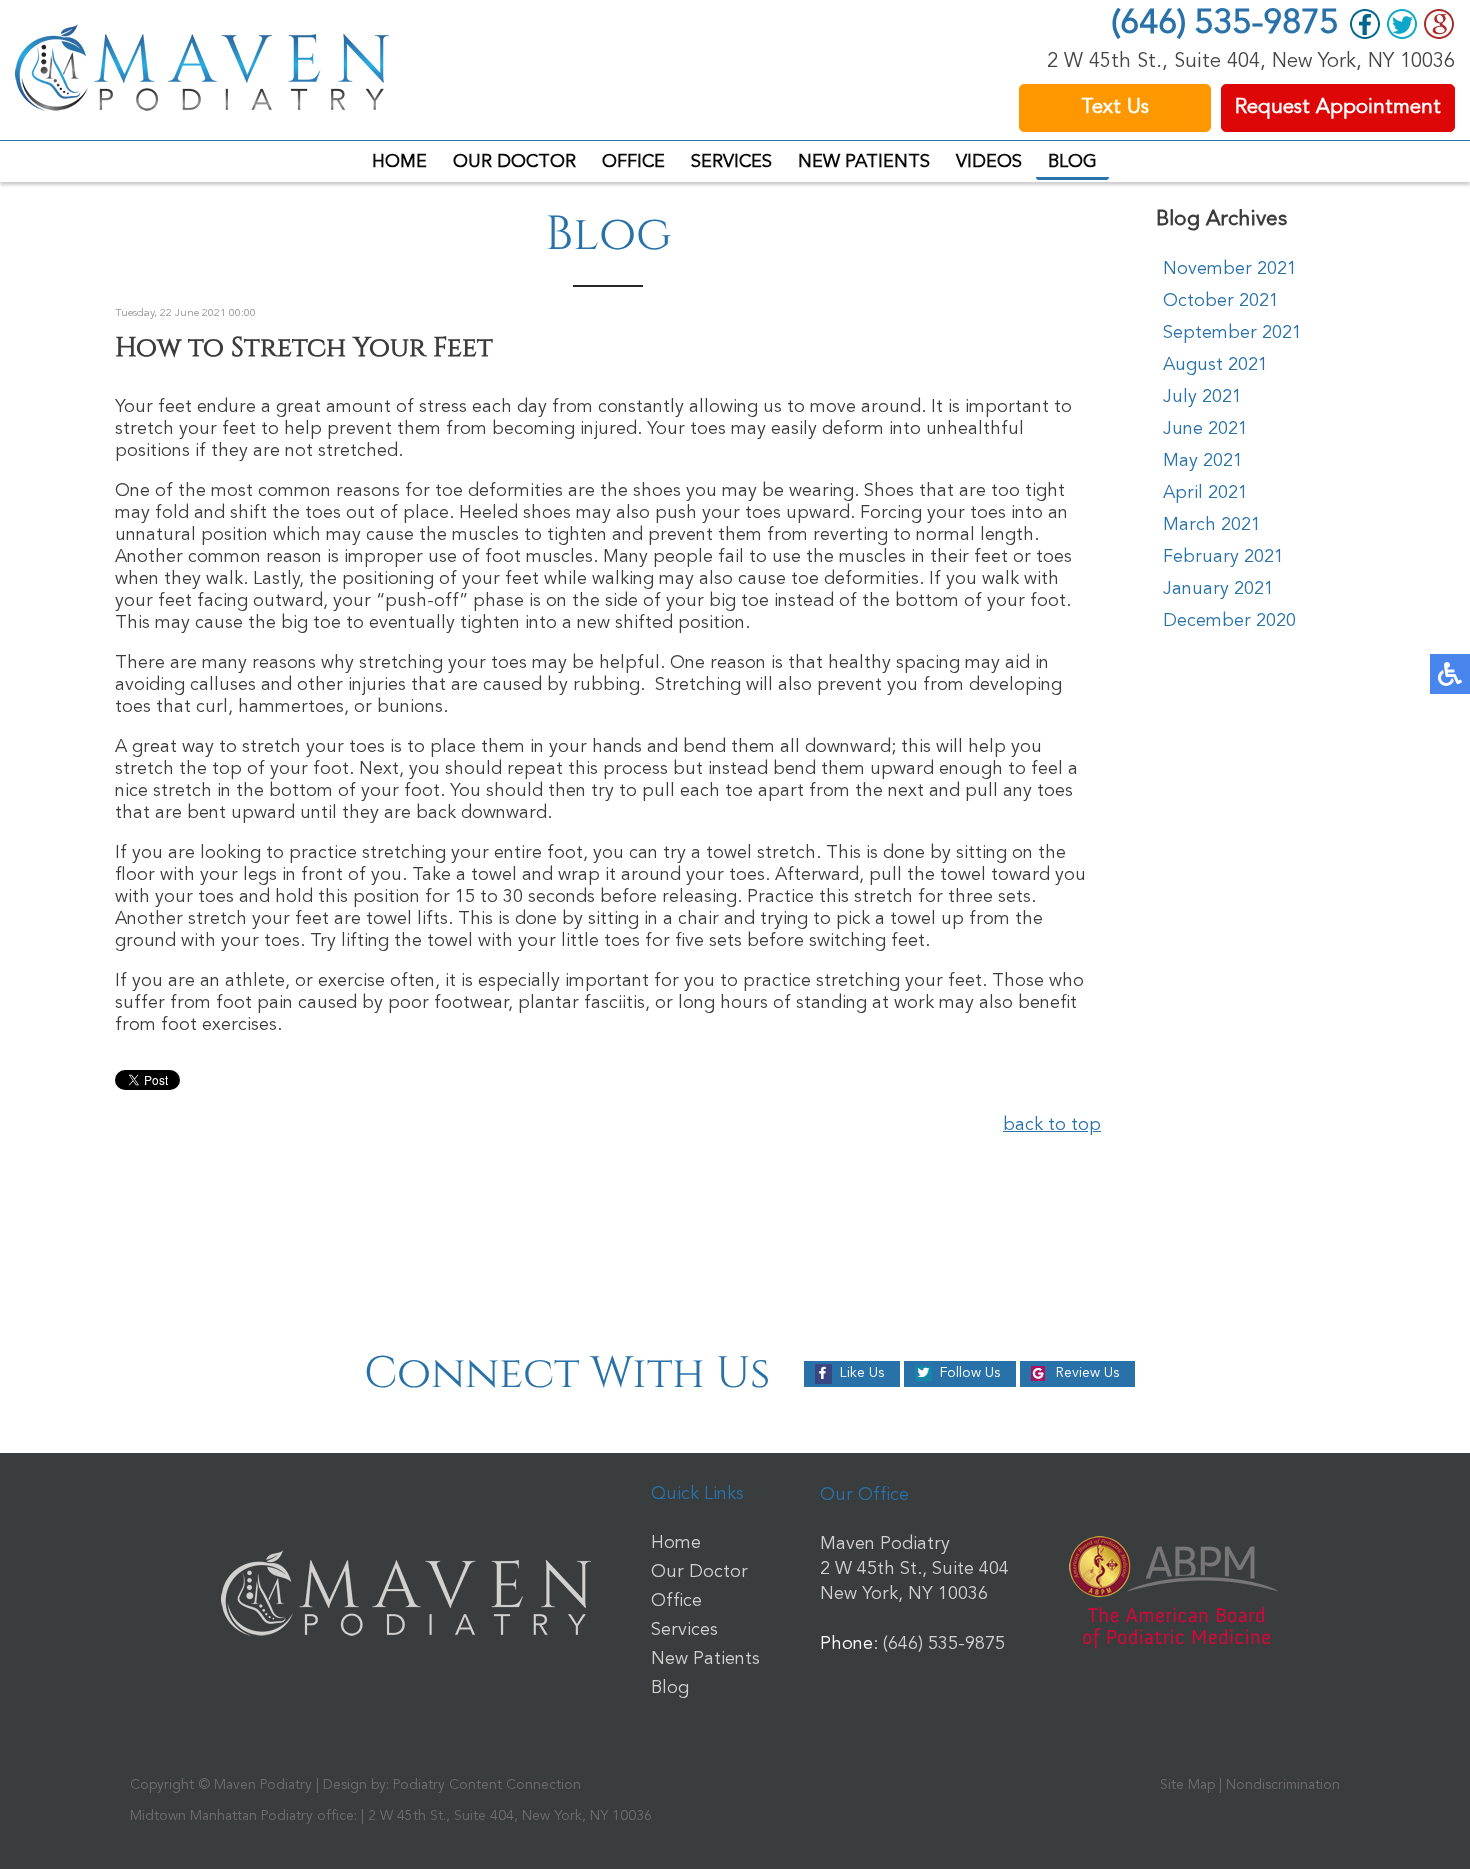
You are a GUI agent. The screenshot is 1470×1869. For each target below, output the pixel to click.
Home (399, 162)
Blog (1072, 162)
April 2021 (1205, 493)
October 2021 (1221, 301)
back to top (1052, 1125)
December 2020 (1229, 621)
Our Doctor (514, 162)
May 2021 (1203, 461)
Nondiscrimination (1283, 1785)
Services (731, 162)
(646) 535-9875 (1225, 24)
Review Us (1087, 1373)
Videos (989, 162)
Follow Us (970, 1373)
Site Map (1187, 1785)
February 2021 (1223, 557)
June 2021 (1205, 429)
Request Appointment (1338, 108)
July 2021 (1202, 397)
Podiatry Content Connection (487, 1785)
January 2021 (1218, 589)
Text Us (1115, 108)
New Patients (864, 162)
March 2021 (1212, 525)
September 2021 (1232, 333)
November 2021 (1230, 269)
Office (633, 162)
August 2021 (1215, 365)
